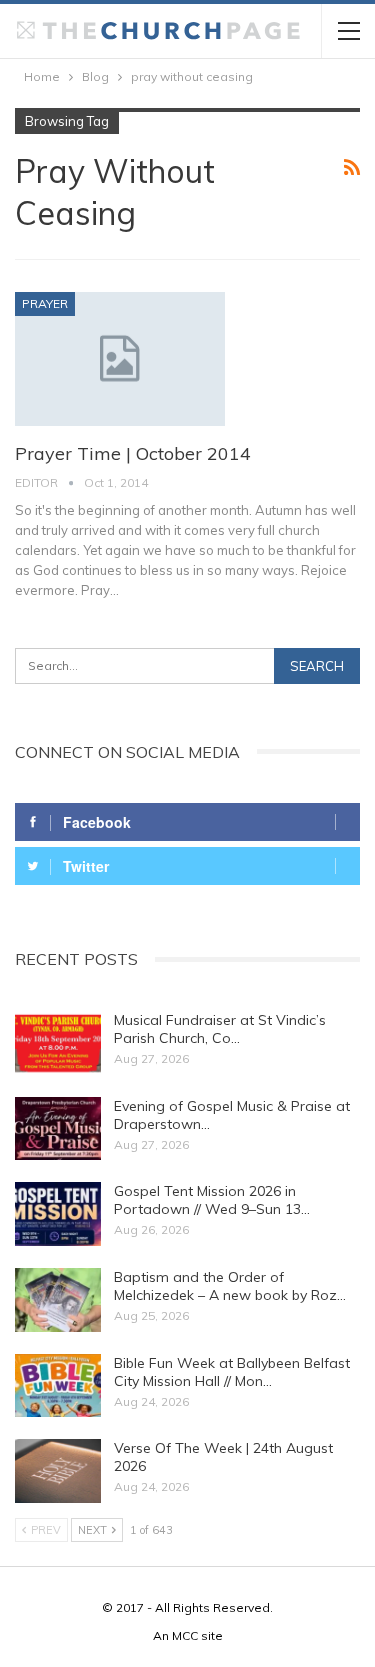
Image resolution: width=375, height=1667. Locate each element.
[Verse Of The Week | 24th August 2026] (58, 1471)
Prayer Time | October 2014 (133, 453)
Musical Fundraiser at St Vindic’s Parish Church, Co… (220, 1029)
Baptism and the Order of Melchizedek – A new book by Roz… (230, 1286)
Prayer (45, 303)
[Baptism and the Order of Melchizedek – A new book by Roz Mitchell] (58, 1300)
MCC (185, 1635)
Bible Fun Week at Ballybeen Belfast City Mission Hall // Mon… (232, 1372)
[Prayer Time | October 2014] (120, 359)
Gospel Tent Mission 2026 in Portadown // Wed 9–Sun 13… (212, 1200)
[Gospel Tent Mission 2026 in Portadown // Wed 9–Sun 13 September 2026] (58, 1214)
